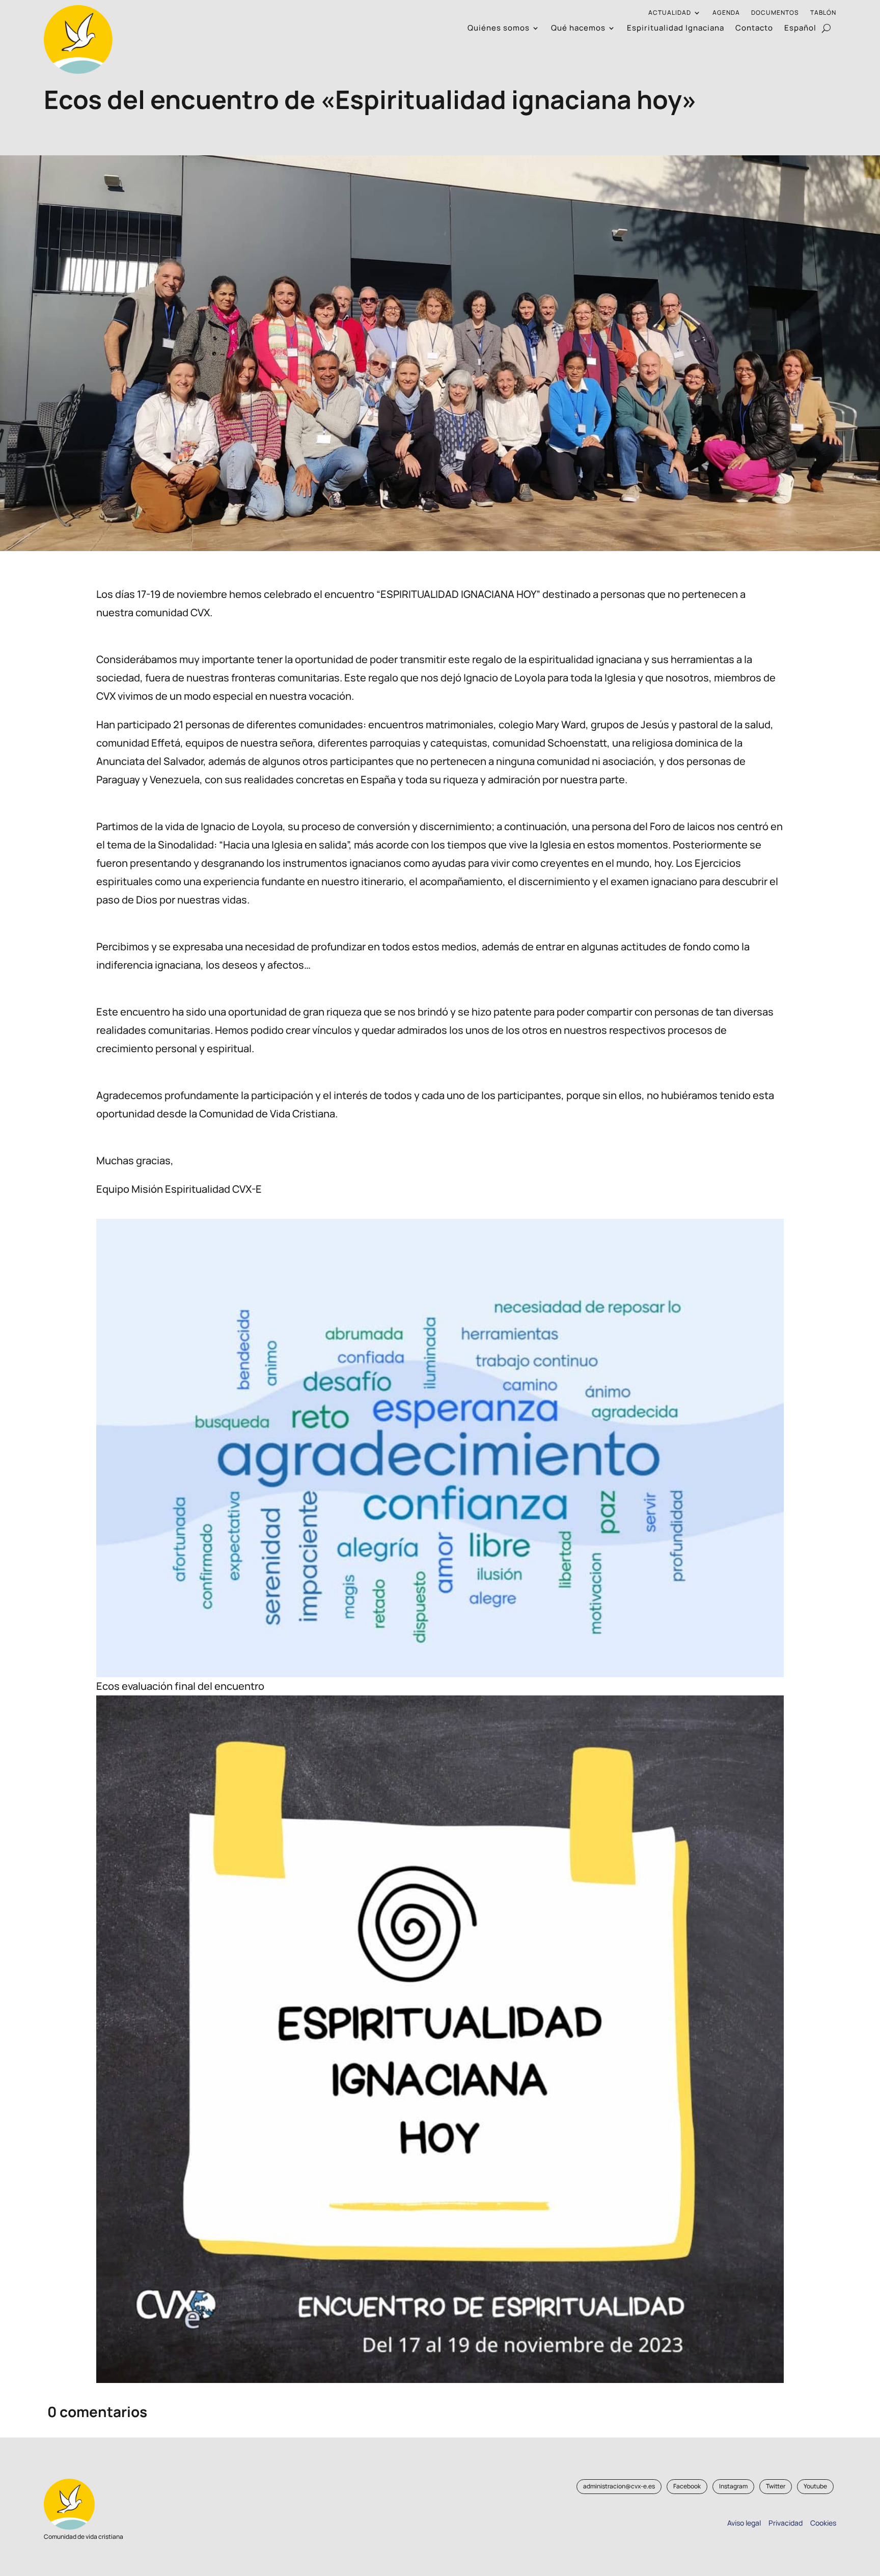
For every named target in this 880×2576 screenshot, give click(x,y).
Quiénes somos (499, 29)
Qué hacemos (578, 29)
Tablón (823, 13)
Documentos (775, 13)
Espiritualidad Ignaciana (676, 29)
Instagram (733, 2486)
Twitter (776, 2486)
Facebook (687, 2486)
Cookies (823, 2523)
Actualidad (670, 13)
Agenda (726, 13)
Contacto (754, 29)
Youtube (815, 2486)
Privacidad (784, 2523)
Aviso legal (744, 2523)
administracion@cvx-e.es (619, 2486)
